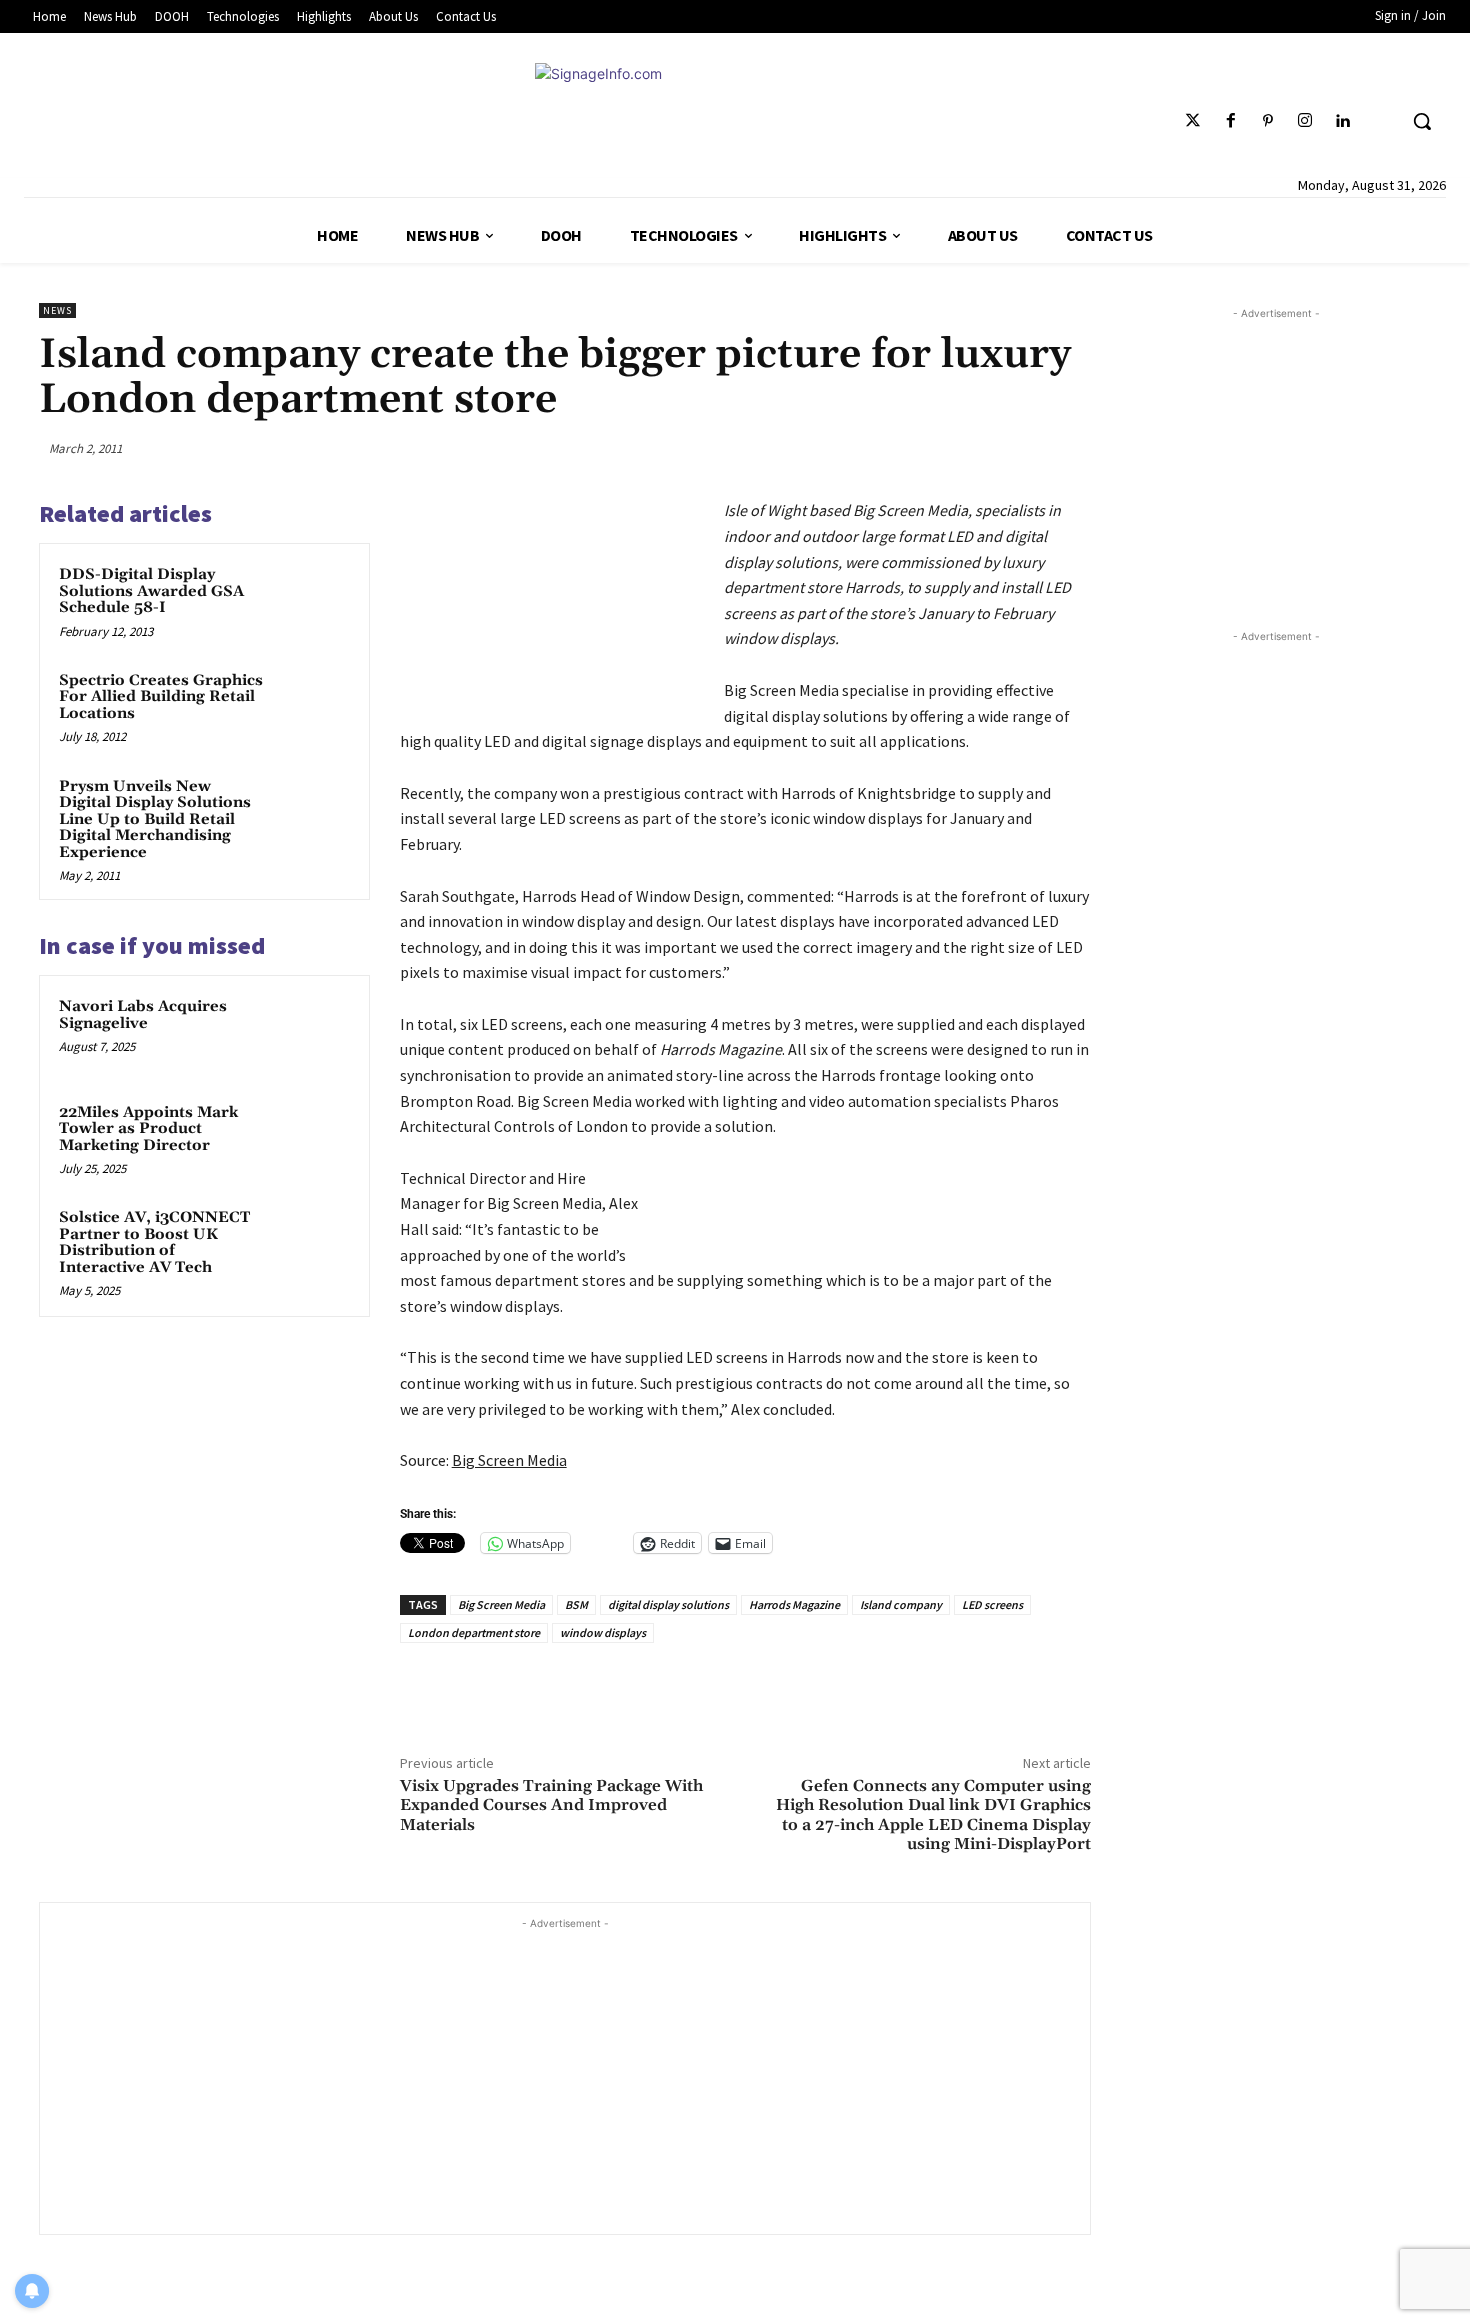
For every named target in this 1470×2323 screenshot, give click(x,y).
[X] (928, 448)
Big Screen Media (501, 1604)
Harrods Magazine (794, 1604)
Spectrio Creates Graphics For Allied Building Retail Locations (161, 697)
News (57, 310)
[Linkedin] (1342, 121)
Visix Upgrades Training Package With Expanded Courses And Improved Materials (551, 1805)
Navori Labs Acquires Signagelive (143, 1015)
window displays (603, 1632)
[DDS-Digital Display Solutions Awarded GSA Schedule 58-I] (312, 601)
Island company (901, 1604)
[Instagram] (1304, 121)
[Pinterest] (1267, 121)
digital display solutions (668, 1604)
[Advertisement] (565, 2074)
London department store (474, 1632)
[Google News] (1379, 121)
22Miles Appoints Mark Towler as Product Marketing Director (148, 1129)
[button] (1422, 121)
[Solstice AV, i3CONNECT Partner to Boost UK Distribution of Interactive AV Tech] (312, 1244)
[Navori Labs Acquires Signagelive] (312, 1033)
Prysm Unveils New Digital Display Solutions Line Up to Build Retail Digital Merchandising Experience (155, 819)
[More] (1070, 448)
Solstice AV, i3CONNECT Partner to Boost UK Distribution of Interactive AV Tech (154, 1242)
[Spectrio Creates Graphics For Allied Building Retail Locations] (312, 707)
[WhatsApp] (1023, 448)
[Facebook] (1230, 121)
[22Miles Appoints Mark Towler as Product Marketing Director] (312, 1139)
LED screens (992, 1604)
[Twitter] (1193, 121)
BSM (576, 1604)
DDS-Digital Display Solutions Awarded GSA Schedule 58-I (151, 591)
